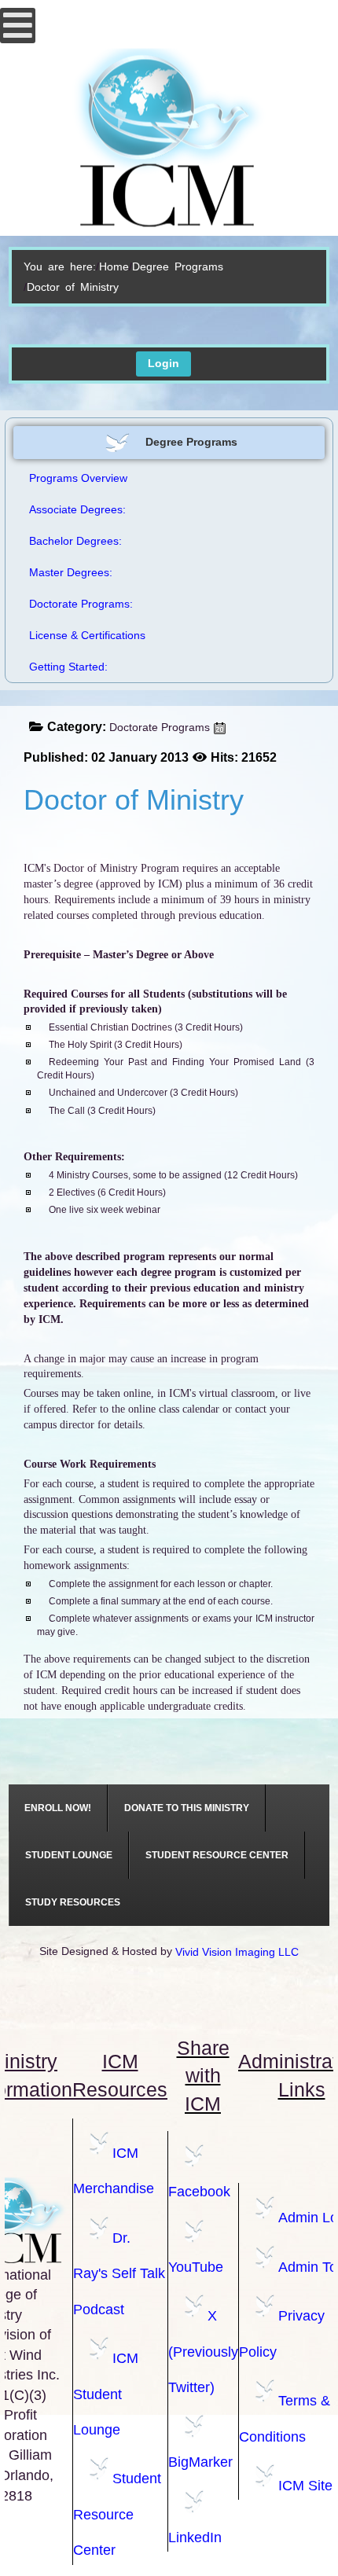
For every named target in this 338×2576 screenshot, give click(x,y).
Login (163, 363)
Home (114, 266)
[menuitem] (58, 1808)
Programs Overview (78, 478)
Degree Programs (178, 266)
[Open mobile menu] (18, 26)
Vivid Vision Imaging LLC (237, 1952)
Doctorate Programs (160, 727)
